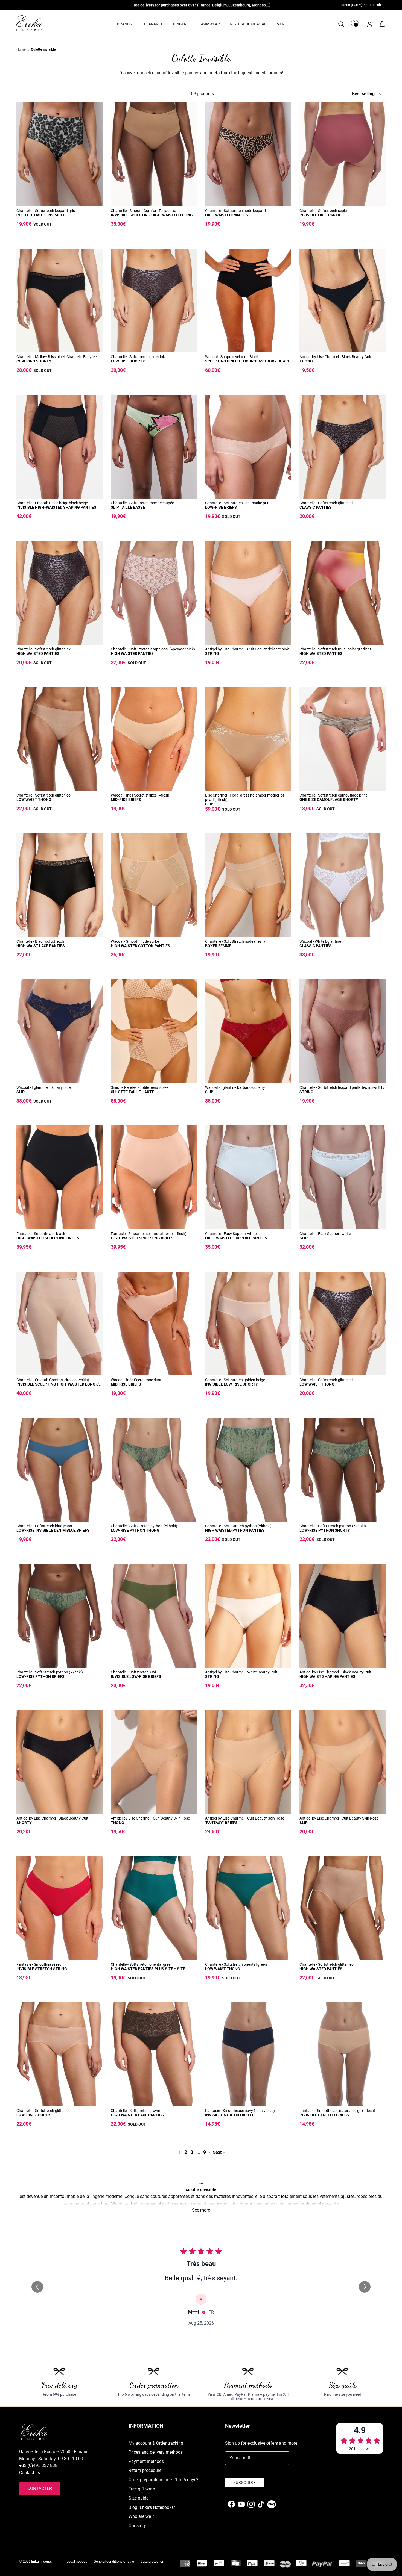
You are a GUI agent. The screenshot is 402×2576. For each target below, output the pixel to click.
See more (201, 2210)
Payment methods (146, 2461)
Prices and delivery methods (156, 2452)
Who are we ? (141, 2516)
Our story (137, 2526)
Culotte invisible (43, 50)
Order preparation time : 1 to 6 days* (163, 2480)
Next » (219, 2152)
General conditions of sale (114, 2561)
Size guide (139, 2498)
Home (21, 50)
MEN (281, 24)
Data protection (152, 2561)
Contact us (30, 2473)
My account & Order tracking (156, 2443)
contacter (40, 2488)
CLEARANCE (152, 24)
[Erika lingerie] (29, 23)
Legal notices (77, 2561)
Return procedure (145, 2470)
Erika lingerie (41, 2561)
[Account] (368, 24)
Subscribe (245, 2483)
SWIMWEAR (210, 24)
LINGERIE (181, 24)
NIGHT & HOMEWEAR (248, 24)
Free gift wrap (142, 2489)
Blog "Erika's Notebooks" (152, 2507)
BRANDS (124, 24)
